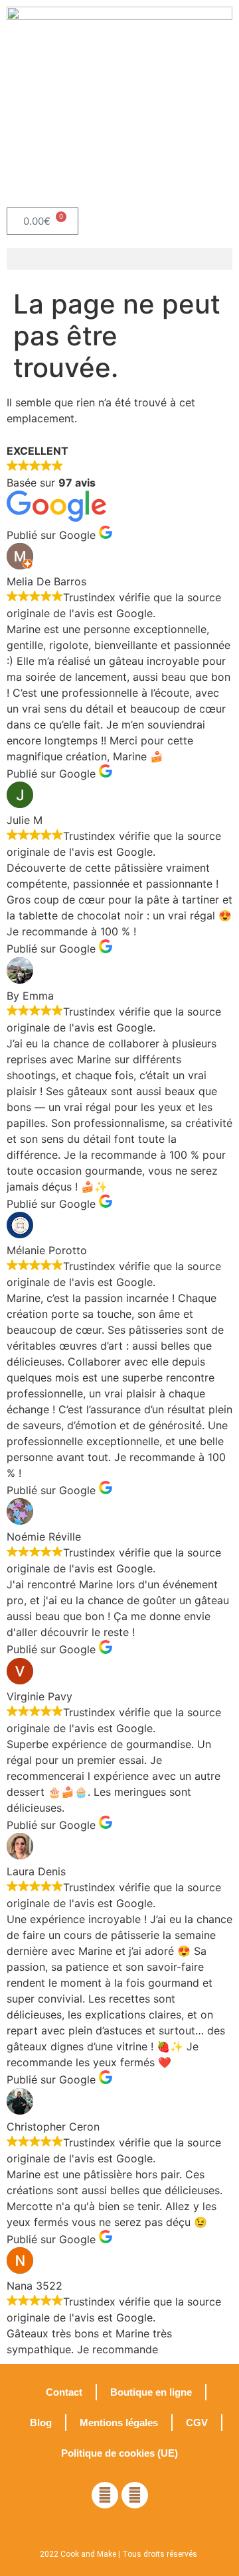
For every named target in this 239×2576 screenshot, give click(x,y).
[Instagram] (135, 2495)
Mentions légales (119, 2423)
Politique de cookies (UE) (119, 2453)
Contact (64, 2392)
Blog (41, 2423)
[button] (119, 259)
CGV (197, 2423)
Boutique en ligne (151, 2392)
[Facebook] (105, 2495)
